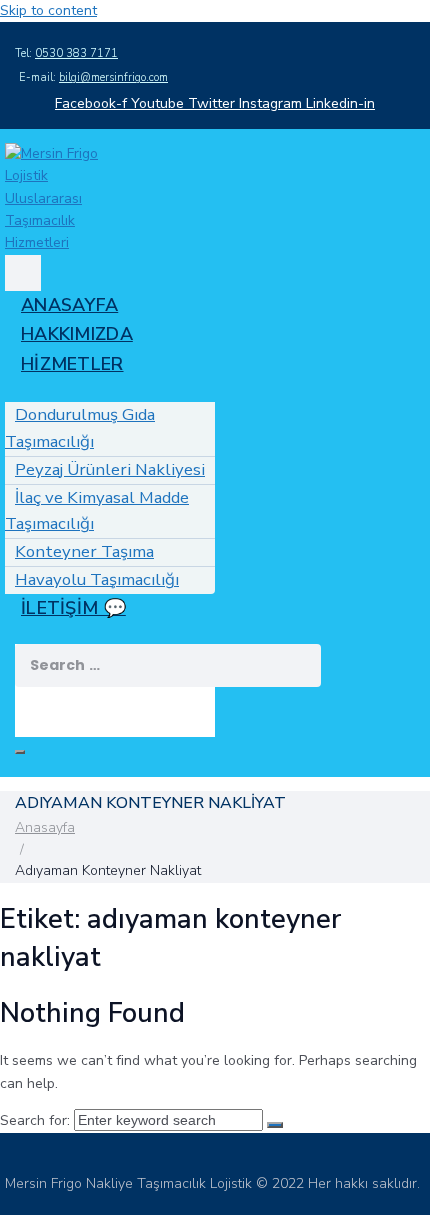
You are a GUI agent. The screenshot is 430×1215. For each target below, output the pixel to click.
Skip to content (48, 10)
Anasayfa (45, 827)
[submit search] (23, 702)
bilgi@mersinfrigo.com (113, 77)
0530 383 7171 (76, 53)
